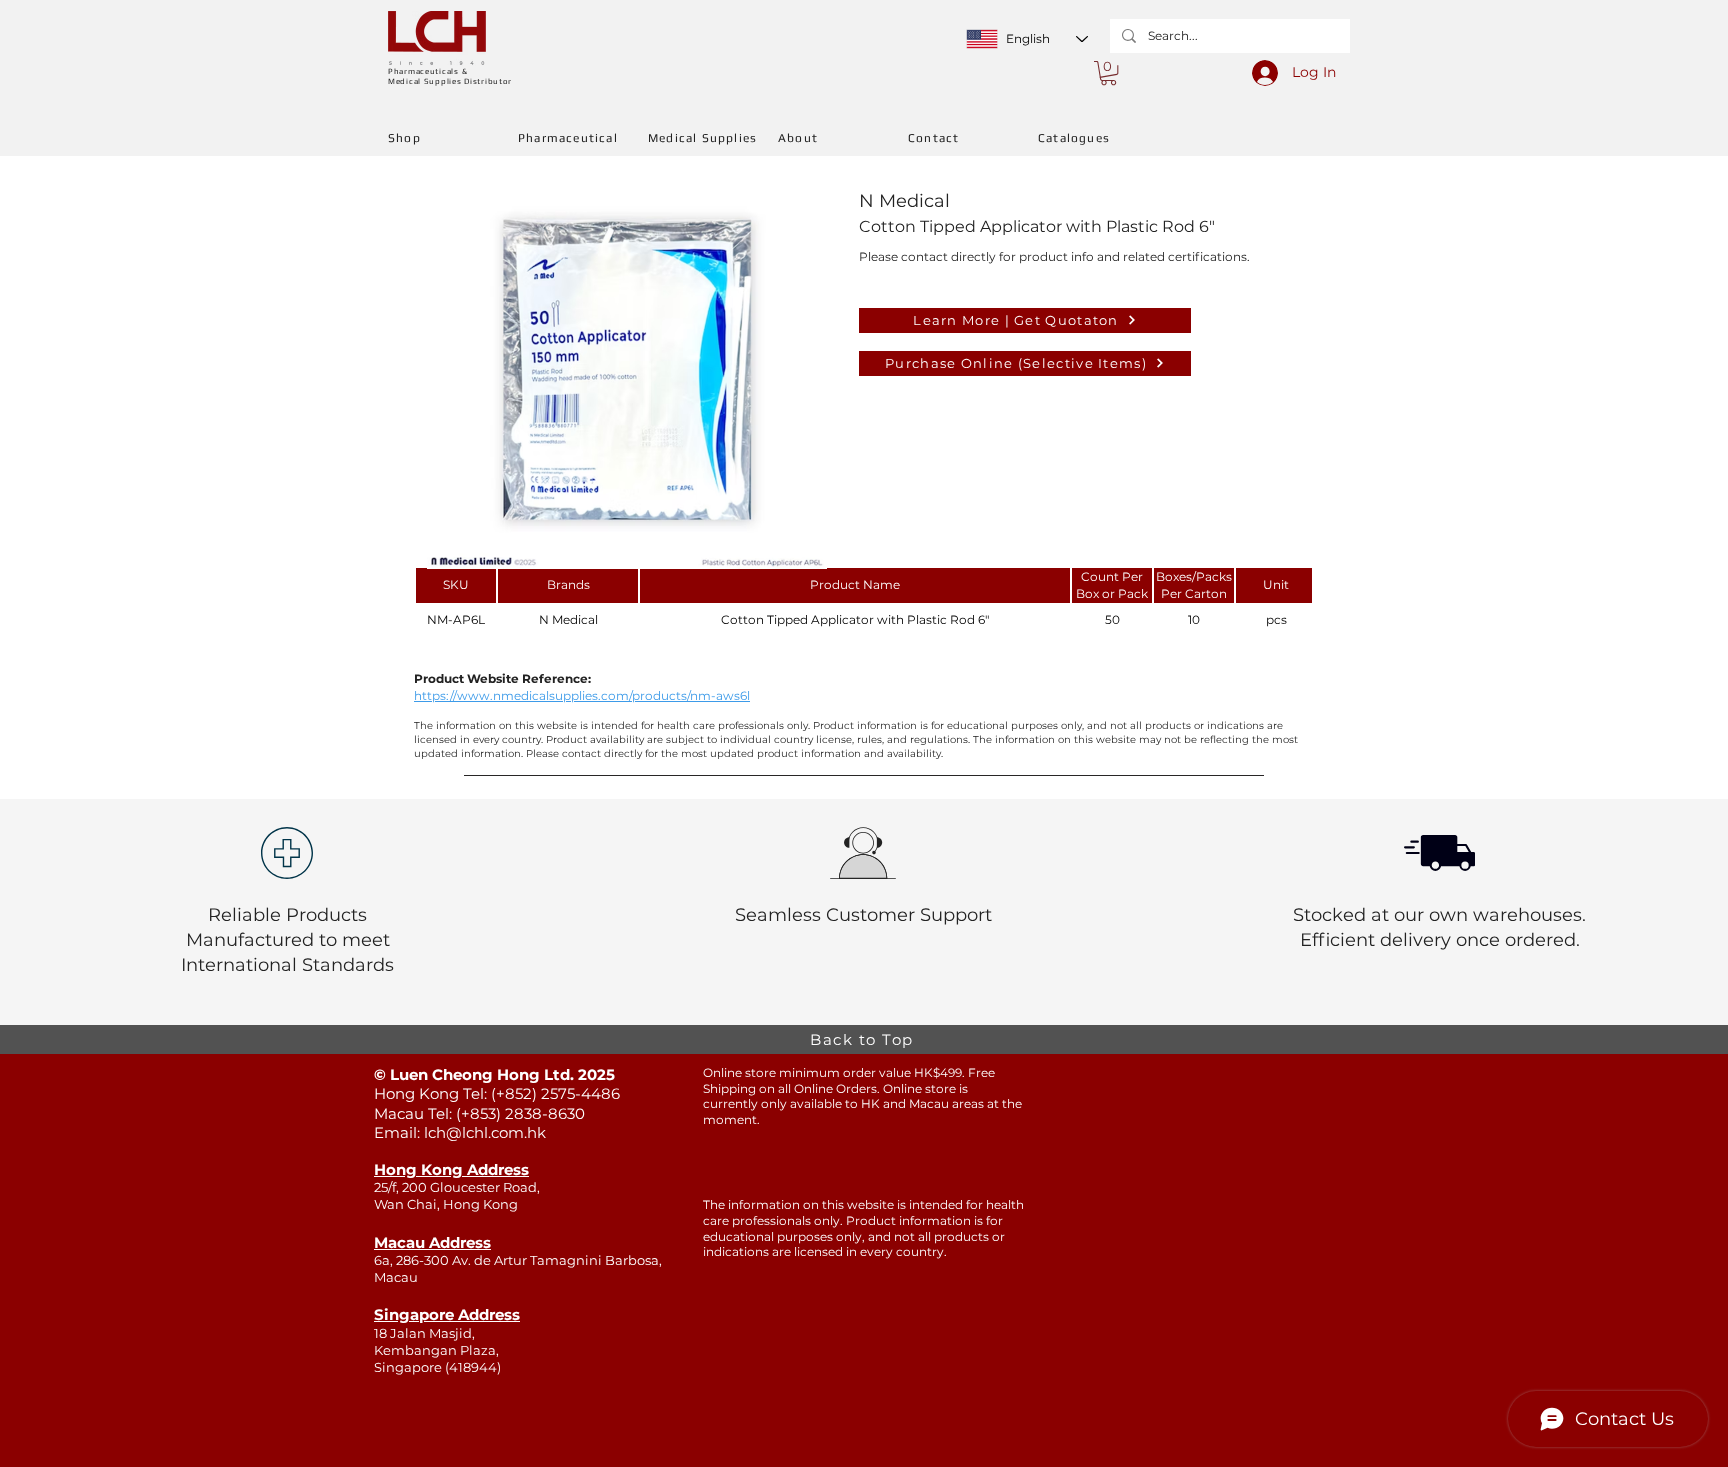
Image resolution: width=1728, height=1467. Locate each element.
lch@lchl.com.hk (485, 1132)
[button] (1108, 73)
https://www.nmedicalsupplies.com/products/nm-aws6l (582, 695)
